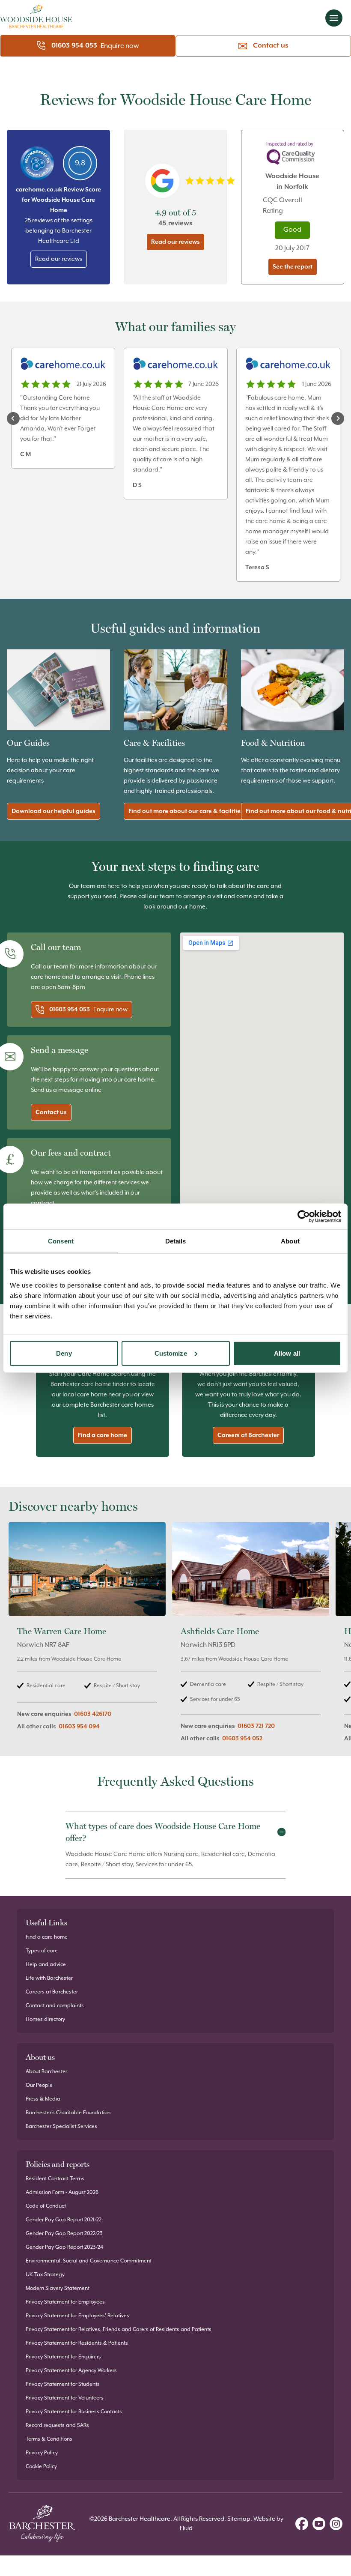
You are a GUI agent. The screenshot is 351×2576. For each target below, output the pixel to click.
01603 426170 (93, 1714)
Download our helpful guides (54, 811)
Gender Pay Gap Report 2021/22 (64, 2220)
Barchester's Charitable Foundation (68, 2113)
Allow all (287, 1353)
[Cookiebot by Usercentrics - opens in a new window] (304, 1216)
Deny (64, 1353)
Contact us (271, 46)
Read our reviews (59, 259)
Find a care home (103, 1435)
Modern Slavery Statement (58, 2288)
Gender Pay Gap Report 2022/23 (64, 2234)
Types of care (42, 1951)
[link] (87, 1637)
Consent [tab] (61, 1241)
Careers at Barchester (248, 1435)
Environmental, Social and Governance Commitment (89, 2261)
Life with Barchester (49, 1978)
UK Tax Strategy (45, 2275)
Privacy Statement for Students (63, 2384)
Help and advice (46, 1965)
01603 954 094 (79, 1727)
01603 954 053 (74, 46)
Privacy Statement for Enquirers (63, 2357)
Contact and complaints (55, 2006)
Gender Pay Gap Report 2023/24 (64, 2247)
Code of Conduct (46, 2206)
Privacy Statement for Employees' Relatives (77, 2316)
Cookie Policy (41, 2467)
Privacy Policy (42, 2453)
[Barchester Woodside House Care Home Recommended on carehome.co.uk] (37, 163)
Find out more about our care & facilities (186, 811)
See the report (293, 267)
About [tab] (290, 1241)
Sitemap (239, 2519)
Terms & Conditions (49, 2439)
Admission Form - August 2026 (62, 2192)
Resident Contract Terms (55, 2179)
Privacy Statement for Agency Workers (71, 2371)
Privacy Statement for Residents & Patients (77, 2343)
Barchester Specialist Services (61, 2126)
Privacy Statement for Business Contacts (74, 2412)
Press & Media (43, 2099)
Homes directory (45, 2019)
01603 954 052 (242, 1739)
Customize (171, 1353)
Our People (39, 2085)
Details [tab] (176, 1241)
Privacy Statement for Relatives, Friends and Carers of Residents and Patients (119, 2329)
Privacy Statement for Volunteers (65, 2398)
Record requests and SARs (57, 2425)
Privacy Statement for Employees (65, 2302)
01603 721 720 (256, 1726)
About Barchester (46, 2072)
